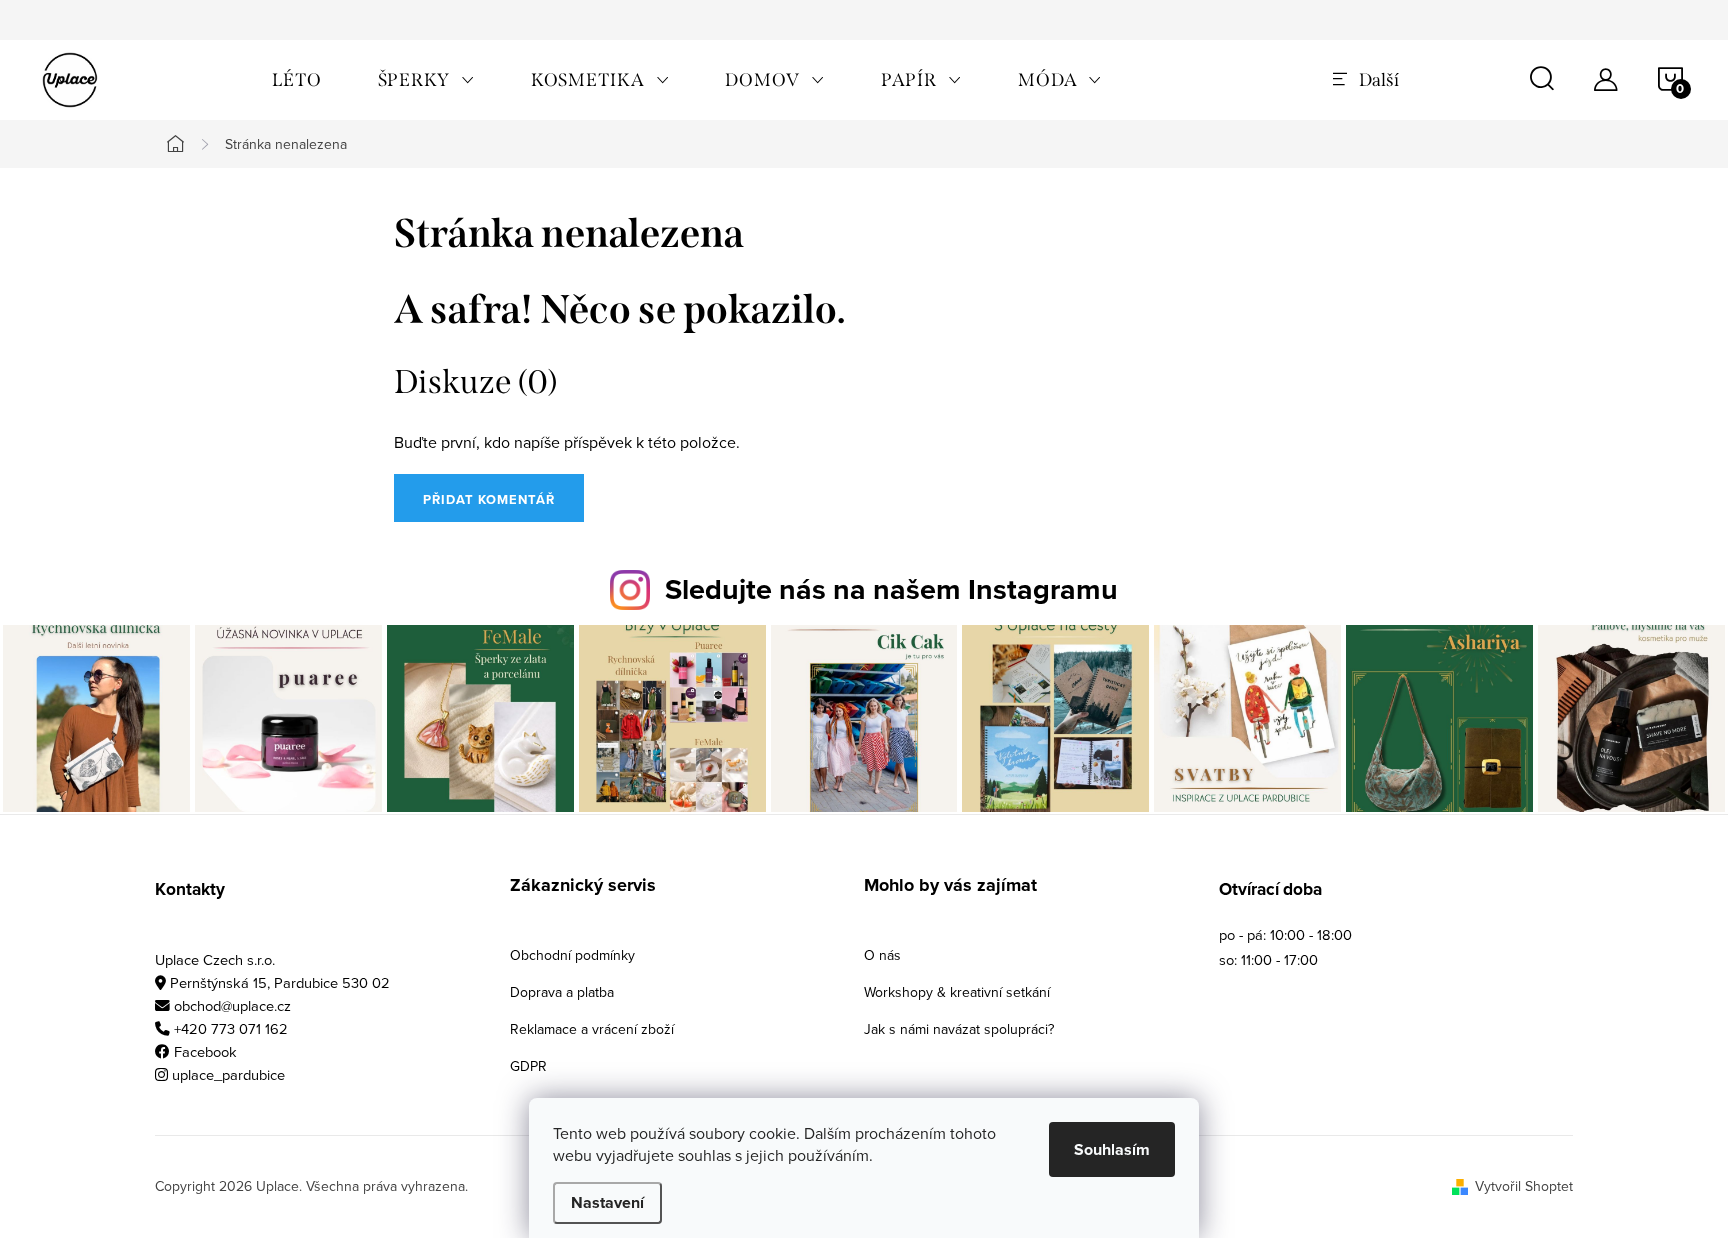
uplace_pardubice (228, 1074)
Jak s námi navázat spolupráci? (959, 1029)
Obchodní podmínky (572, 955)
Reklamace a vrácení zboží (592, 1029)
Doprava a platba (562, 992)
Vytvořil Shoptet (1524, 1186)
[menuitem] (297, 80)
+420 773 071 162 (231, 1028)
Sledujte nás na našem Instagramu (891, 589)
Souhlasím (1112, 1149)
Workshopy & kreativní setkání (957, 992)
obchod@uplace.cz (232, 1005)
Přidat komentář (489, 499)
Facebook (205, 1051)
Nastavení (607, 1202)
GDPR (528, 1066)
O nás (882, 955)
